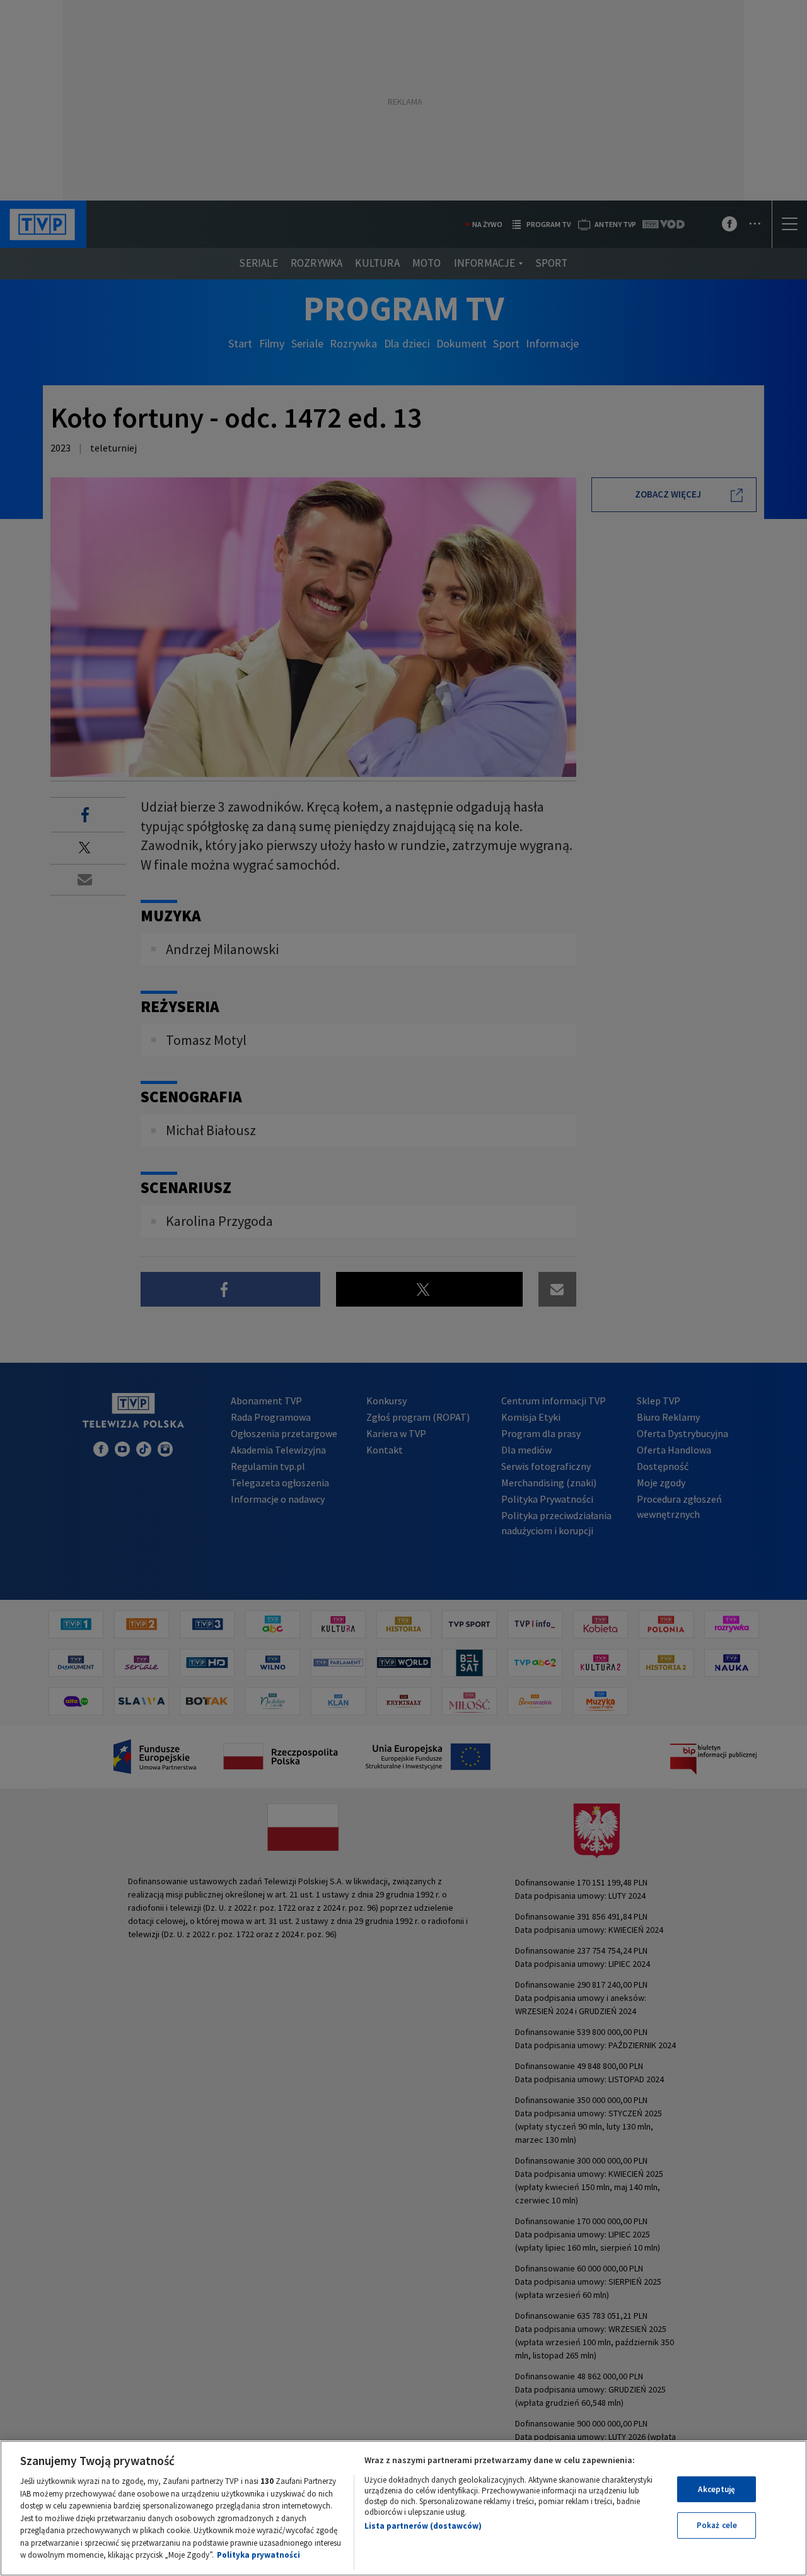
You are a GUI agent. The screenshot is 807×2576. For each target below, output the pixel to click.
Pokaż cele (717, 2525)
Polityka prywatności (258, 2555)
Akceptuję (717, 2489)
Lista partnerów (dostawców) (423, 2526)
